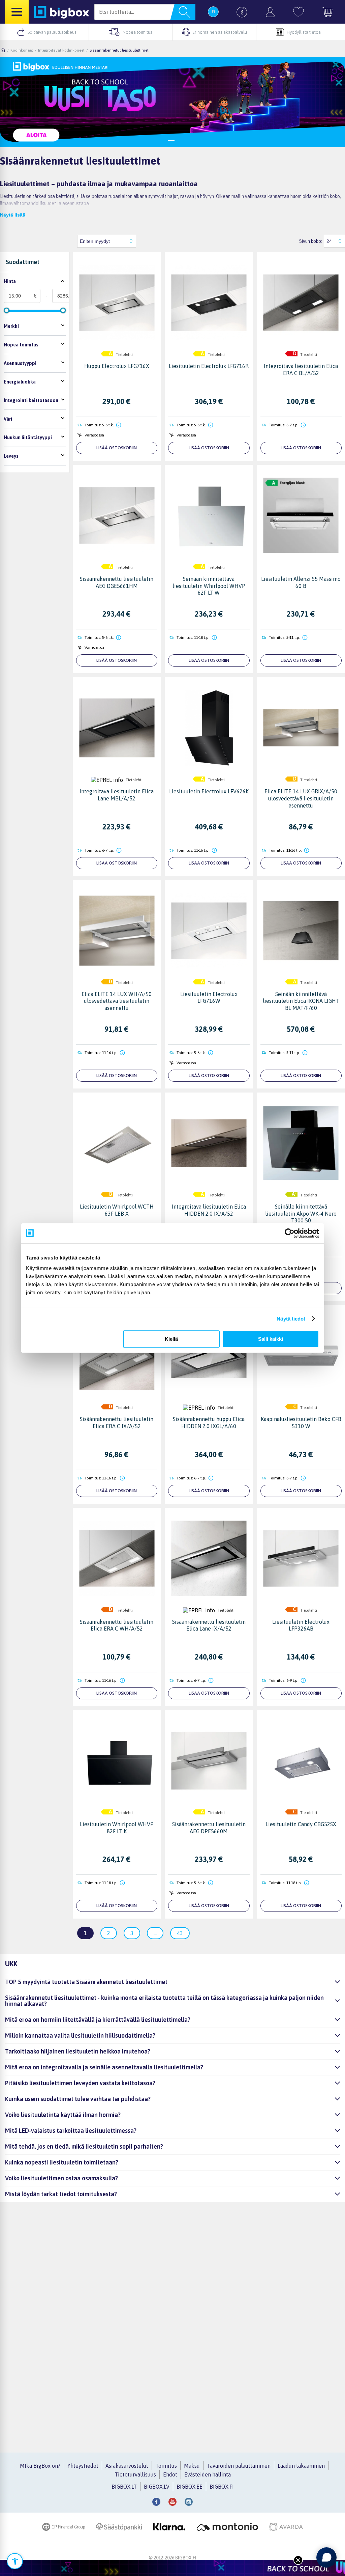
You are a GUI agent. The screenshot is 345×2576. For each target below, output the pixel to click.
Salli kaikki (271, 1339)
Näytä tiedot (291, 1319)
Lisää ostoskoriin (117, 448)
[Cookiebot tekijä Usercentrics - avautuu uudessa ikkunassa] (290, 1233)
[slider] (6, 310)
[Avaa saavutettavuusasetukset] (15, 2561)
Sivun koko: (311, 241)
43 (180, 1933)
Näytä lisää (13, 215)
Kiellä (171, 1339)
